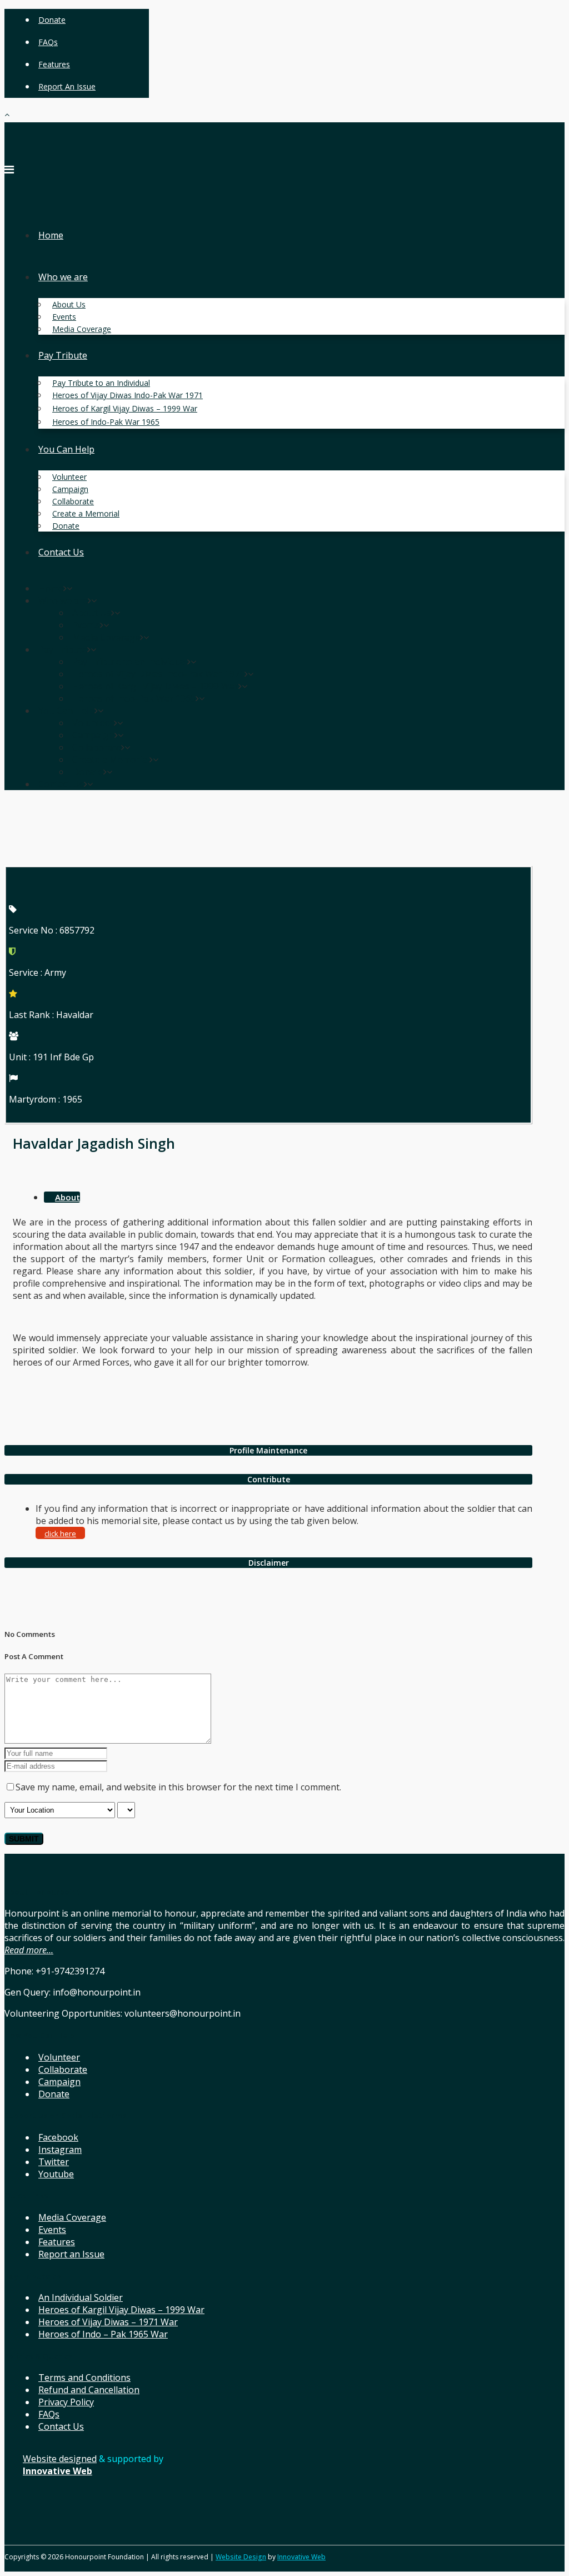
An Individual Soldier (81, 2297)
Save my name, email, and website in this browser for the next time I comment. (178, 1787)
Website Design (241, 2557)
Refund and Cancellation (89, 2390)
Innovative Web (301, 2557)
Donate (52, 20)
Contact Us (61, 2426)
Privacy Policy (66, 2402)
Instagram (60, 2150)
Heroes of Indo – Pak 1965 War (103, 2334)
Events (52, 2230)
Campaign (59, 2082)
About (68, 1197)
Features (54, 64)
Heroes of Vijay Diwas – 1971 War (108, 2322)
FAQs (48, 42)
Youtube (56, 2174)
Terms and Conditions (84, 2378)
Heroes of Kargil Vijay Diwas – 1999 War (121, 2310)
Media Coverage (72, 2217)
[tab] (268, 1450)
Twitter (54, 2162)
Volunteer (59, 2057)
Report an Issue (67, 86)
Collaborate (63, 2069)
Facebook (58, 2137)
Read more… (29, 1950)
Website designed (60, 2459)
